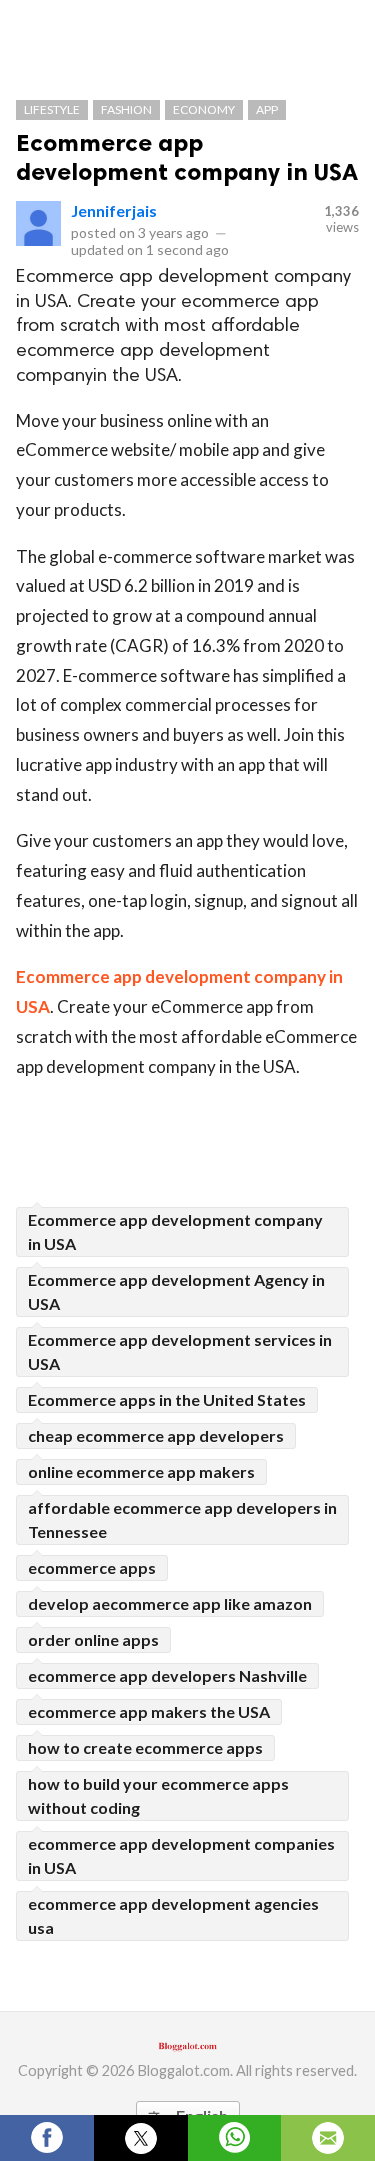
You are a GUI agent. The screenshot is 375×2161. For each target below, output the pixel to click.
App (267, 109)
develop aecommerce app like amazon (170, 1603)
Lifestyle (52, 109)
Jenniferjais (114, 210)
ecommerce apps (92, 1567)
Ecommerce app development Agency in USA (176, 1291)
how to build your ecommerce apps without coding (158, 1795)
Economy (204, 109)
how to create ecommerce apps (145, 1747)
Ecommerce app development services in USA (180, 1351)
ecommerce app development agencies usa (173, 1915)
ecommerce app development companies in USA (181, 1855)
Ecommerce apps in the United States (167, 1399)
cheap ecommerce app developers (156, 1435)
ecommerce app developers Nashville (167, 1675)
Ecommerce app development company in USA (187, 157)
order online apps (93, 1639)
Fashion (126, 109)
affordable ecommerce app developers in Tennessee (182, 1519)
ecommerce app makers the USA (149, 1711)
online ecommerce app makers (141, 1471)
